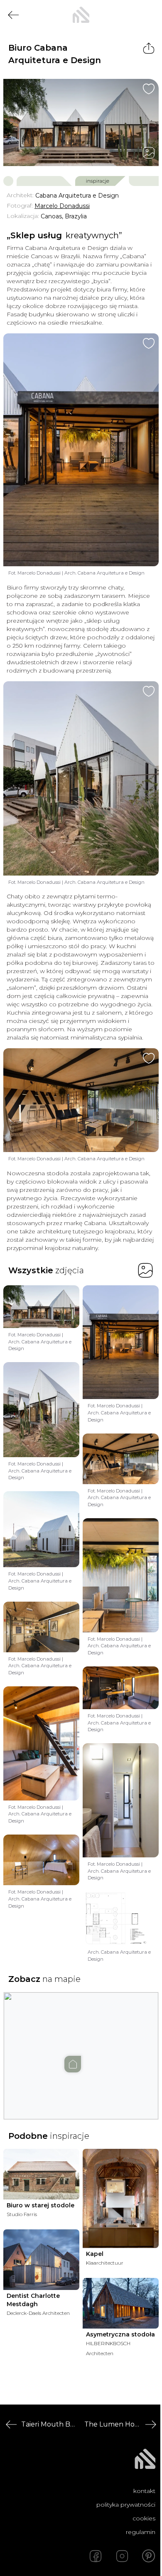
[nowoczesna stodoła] (81, 15)
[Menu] (149, 15)
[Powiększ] (81, 122)
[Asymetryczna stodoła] (121, 2303)
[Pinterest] (149, 2556)
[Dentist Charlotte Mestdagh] (41, 2260)
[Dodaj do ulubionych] (149, 89)
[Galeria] (149, 153)
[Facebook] (96, 2556)
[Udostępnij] (149, 48)
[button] (81, 2048)
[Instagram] (122, 2556)
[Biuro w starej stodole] (41, 2174)
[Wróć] (13, 15)
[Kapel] (121, 2198)
